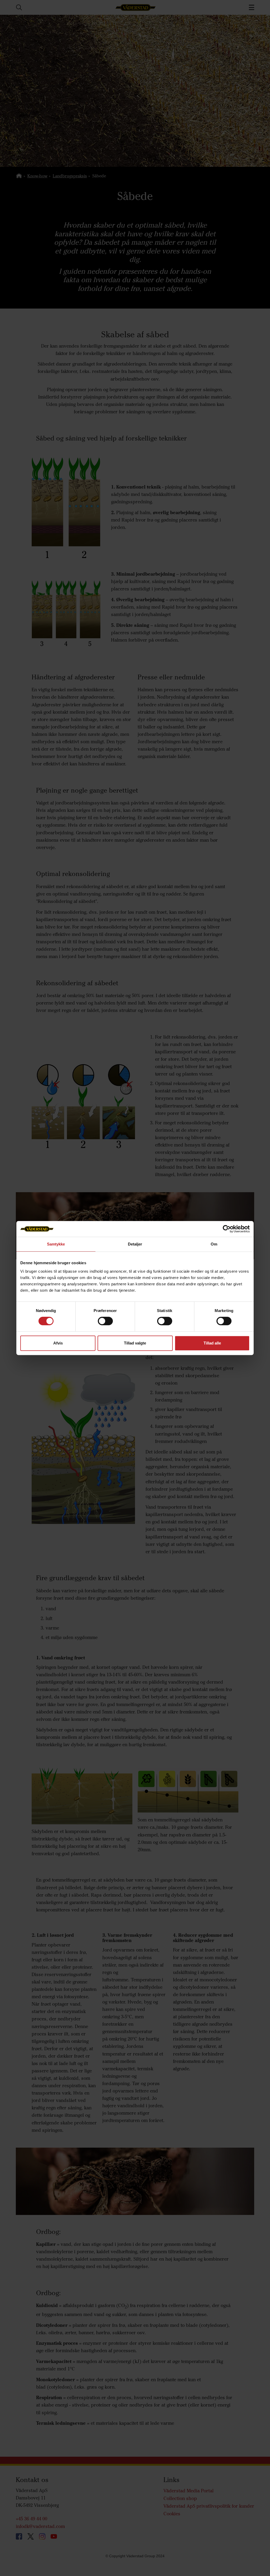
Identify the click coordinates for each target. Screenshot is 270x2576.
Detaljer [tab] (135, 1244)
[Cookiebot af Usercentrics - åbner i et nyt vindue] (227, 1229)
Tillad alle (212, 1343)
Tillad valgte (135, 1343)
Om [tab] (214, 1244)
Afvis (58, 1343)
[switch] (105, 1325)
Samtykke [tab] (56, 1244)
